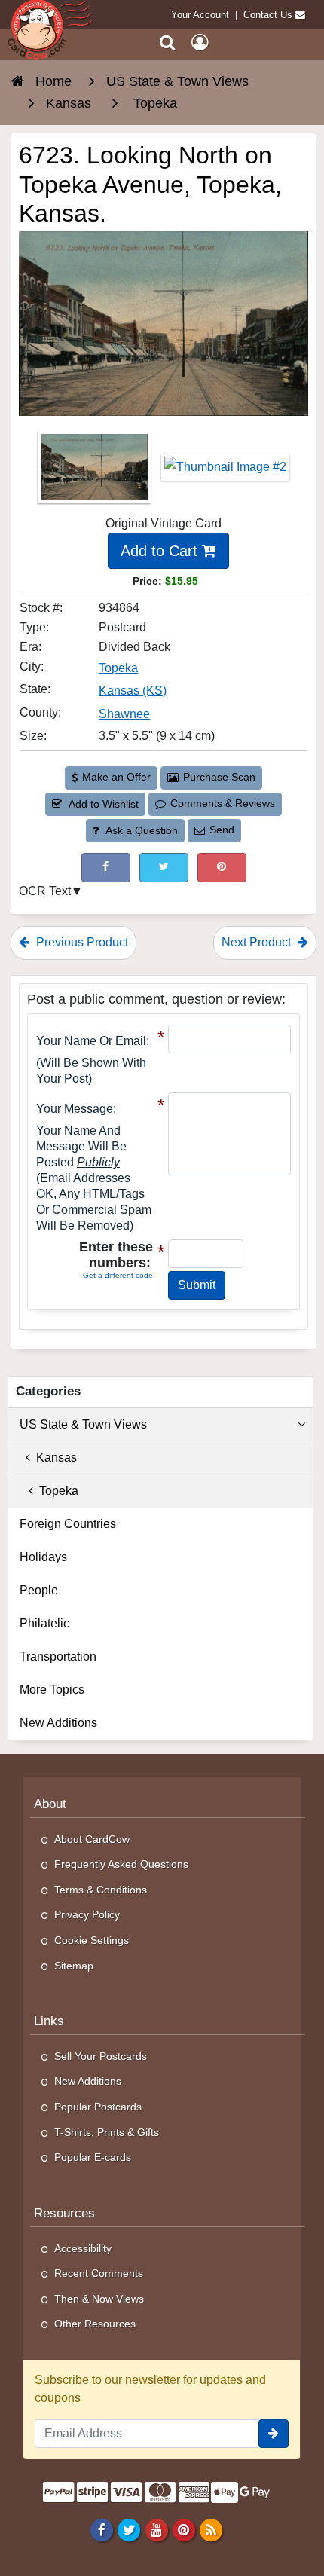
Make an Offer (116, 777)
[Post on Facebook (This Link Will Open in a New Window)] (106, 868)
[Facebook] (102, 2529)
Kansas (53, 1458)
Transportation (58, 1656)
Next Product (258, 942)
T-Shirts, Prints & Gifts (107, 2132)
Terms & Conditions (101, 1890)
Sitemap (74, 1966)
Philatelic (44, 1623)
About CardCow (92, 1839)
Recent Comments (99, 2273)
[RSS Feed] (211, 2529)
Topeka (118, 668)
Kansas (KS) (133, 691)
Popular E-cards (93, 2157)
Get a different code (118, 1275)
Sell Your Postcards (101, 2056)
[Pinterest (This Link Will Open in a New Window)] (222, 868)
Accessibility (83, 2248)
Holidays (43, 1557)
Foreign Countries (68, 1524)
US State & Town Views (83, 1424)
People (39, 1590)
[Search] (168, 43)
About (50, 1804)
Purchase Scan (219, 777)
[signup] (274, 2434)
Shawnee (124, 714)
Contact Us (268, 15)
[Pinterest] (183, 2529)
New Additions (58, 1723)
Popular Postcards (98, 2107)
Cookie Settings (92, 1940)
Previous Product (81, 942)
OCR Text (45, 891)
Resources (64, 2213)
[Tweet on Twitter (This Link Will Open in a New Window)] (164, 868)
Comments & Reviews (223, 803)
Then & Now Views (99, 2299)
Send (222, 830)
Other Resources (95, 2324)
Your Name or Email (91, 1041)
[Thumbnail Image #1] (96, 472)
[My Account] (200, 43)
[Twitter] (129, 2529)
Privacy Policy (87, 1914)
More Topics (52, 1690)
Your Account (200, 15)
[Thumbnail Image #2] (225, 472)
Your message (75, 1109)
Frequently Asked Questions (121, 1864)
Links (49, 2021)
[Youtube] (156, 2529)
